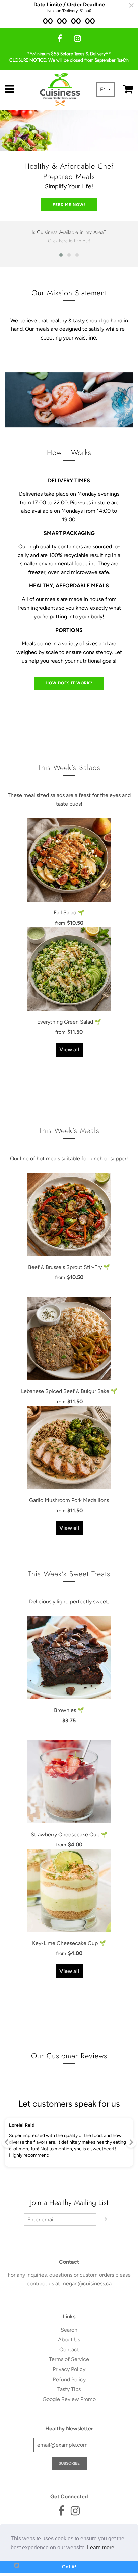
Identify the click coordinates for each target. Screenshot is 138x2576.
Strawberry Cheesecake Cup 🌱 (69, 1834)
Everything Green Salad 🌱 (69, 1022)
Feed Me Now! (69, 205)
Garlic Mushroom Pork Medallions (69, 1500)
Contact (69, 2350)
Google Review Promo (69, 2399)
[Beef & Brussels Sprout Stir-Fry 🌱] (69, 1215)
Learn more (101, 2547)
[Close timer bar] (131, 5)
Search (69, 2330)
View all (69, 1049)
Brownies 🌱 (69, 1710)
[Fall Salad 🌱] (69, 860)
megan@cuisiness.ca (86, 2283)
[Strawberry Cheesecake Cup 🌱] (69, 1782)
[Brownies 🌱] (69, 1657)
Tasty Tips (69, 2389)
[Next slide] (131, 2142)
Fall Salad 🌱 (69, 912)
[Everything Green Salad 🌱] (69, 969)
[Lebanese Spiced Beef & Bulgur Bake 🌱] (69, 1339)
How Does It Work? (69, 683)
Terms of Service (69, 2359)
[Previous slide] (7, 2142)
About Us (69, 2340)
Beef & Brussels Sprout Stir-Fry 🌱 (69, 1267)
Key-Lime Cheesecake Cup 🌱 (69, 1943)
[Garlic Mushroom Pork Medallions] (69, 1448)
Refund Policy (69, 2379)
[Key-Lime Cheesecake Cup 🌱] (69, 1891)
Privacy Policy (69, 2369)
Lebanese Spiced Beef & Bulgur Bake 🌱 (69, 1391)
